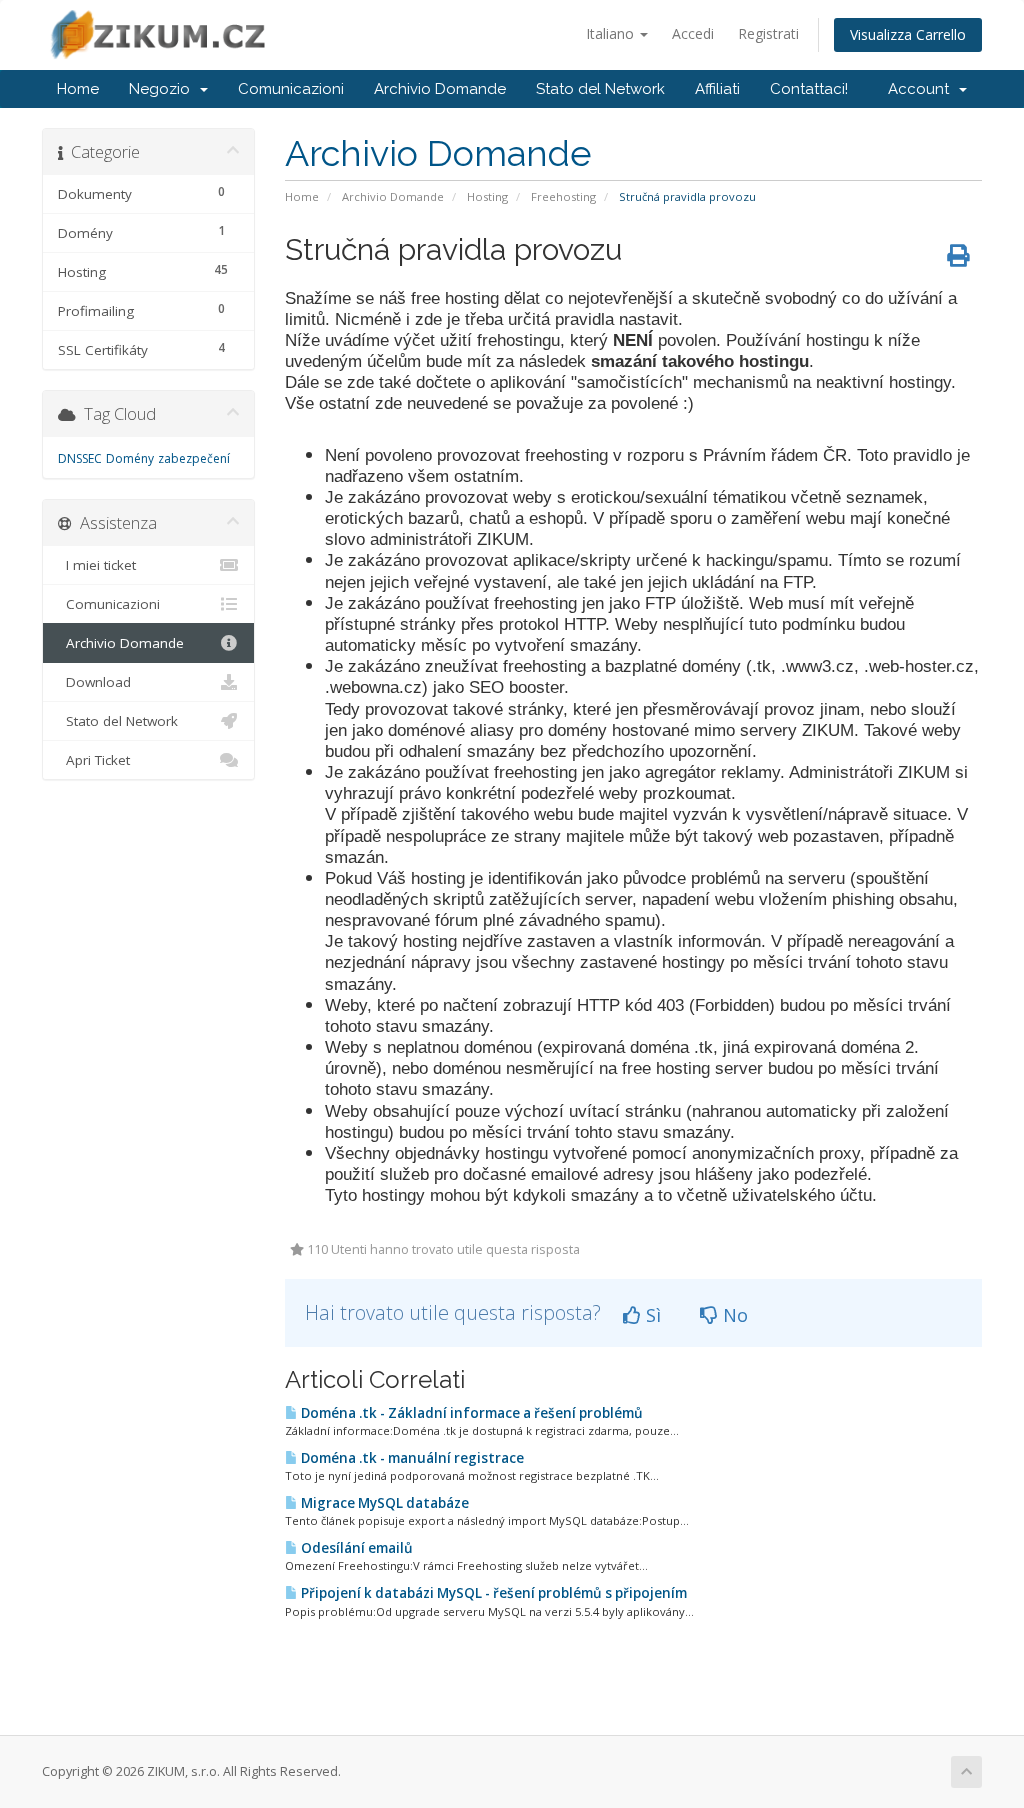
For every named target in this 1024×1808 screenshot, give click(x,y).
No (733, 1315)
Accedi (693, 33)
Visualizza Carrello (908, 34)
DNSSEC (80, 458)
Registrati (768, 33)
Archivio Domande (440, 89)
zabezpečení (194, 458)
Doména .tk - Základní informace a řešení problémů (470, 1413)
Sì (651, 1315)
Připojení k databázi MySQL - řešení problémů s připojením (492, 1593)
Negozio (163, 89)
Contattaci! (809, 89)
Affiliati (717, 89)
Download (94, 682)
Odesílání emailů (355, 1548)
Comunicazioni (291, 89)
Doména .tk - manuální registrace (411, 1458)
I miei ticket (97, 565)
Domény (130, 458)
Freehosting (563, 196)
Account (922, 89)
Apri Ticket (94, 760)
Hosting (487, 196)
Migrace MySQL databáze (383, 1503)
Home (78, 89)
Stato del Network (600, 89)
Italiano (612, 33)
